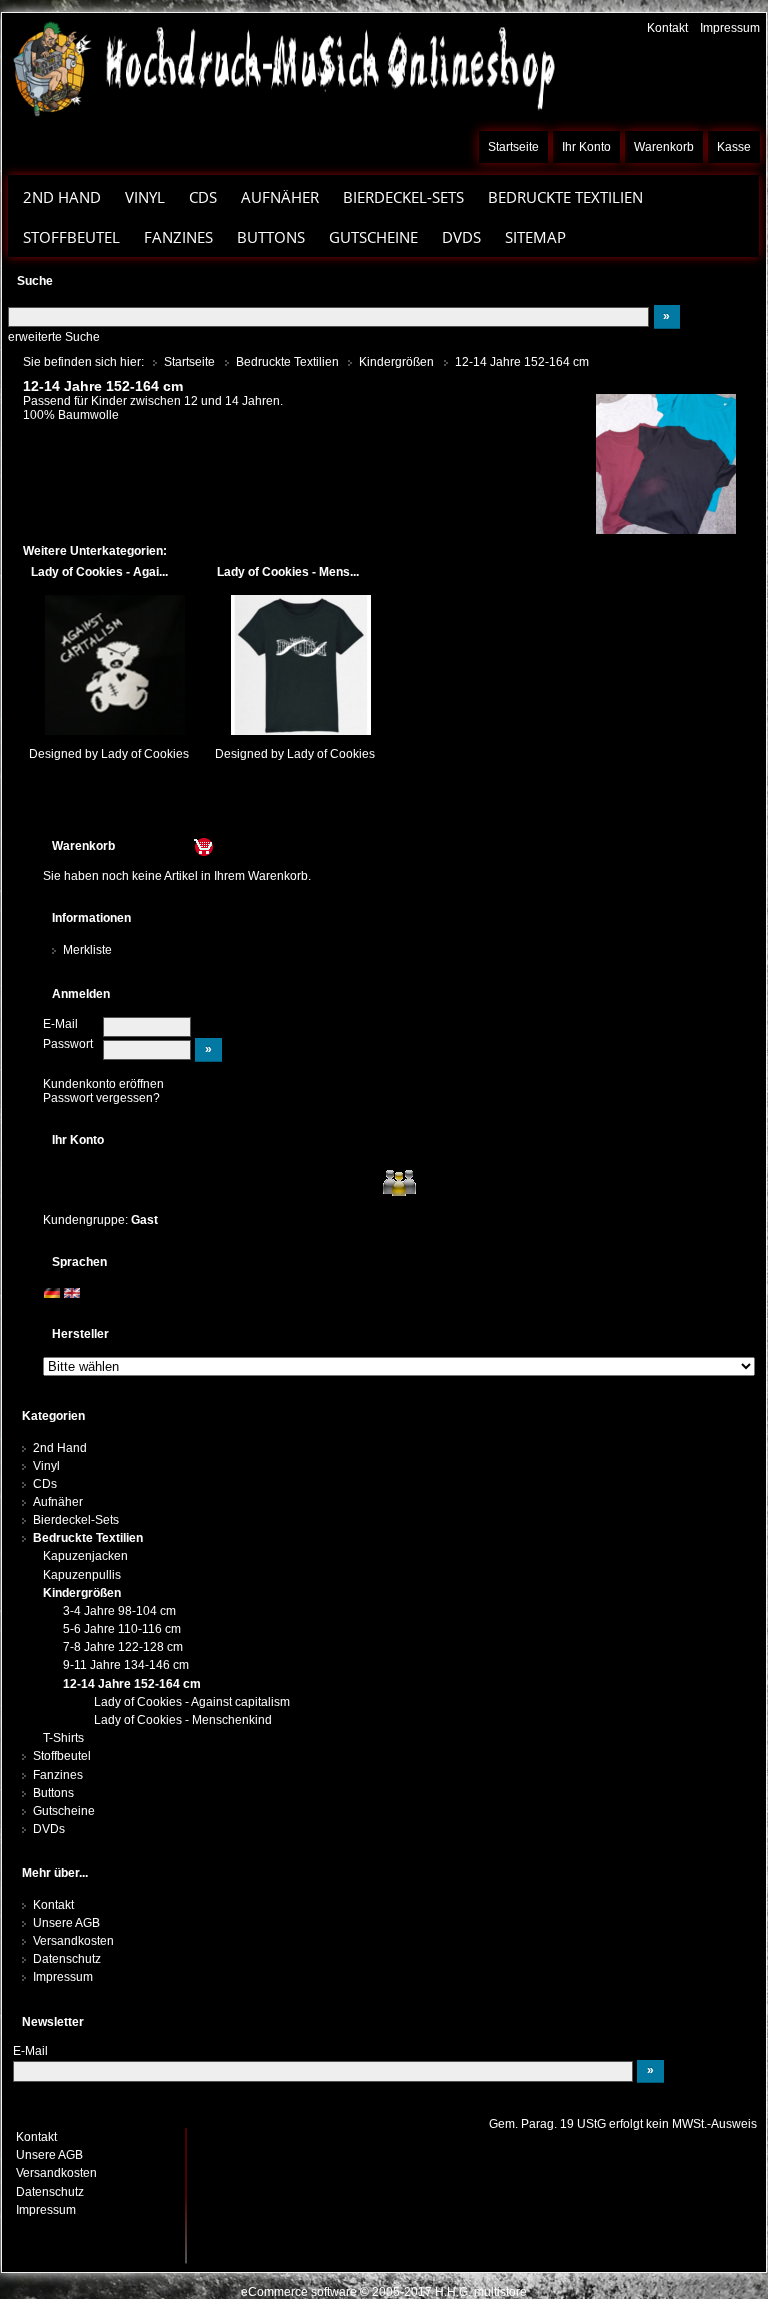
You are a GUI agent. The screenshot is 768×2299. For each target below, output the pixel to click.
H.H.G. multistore (481, 2292)
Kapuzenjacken (85, 1556)
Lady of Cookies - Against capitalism (192, 1702)
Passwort (68, 1044)
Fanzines (178, 237)
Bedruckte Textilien (88, 1538)
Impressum (730, 28)
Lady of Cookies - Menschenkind (183, 1720)
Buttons (53, 1793)
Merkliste (87, 950)
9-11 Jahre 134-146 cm (126, 1665)
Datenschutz (67, 1959)
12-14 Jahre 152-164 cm (132, 1684)
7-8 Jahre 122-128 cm (123, 1647)
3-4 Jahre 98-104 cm (119, 1611)
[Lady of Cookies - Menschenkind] (300, 665)
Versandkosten (73, 1941)
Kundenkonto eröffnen (103, 1084)
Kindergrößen (82, 1593)
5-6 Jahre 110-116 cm (122, 1629)
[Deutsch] (52, 1292)
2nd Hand (60, 1448)
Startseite (513, 147)
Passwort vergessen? (101, 1098)
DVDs (461, 237)
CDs (203, 197)
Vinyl (46, 1466)
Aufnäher (58, 1502)
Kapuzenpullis (82, 1575)
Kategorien (53, 1416)
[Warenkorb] (166, 846)
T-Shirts (63, 1738)
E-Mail (60, 1024)
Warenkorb (664, 147)
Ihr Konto (586, 147)
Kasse (734, 147)
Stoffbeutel (71, 237)
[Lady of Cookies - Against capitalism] (114, 665)
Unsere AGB (66, 1923)
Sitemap (535, 237)
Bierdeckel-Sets (403, 197)
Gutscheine (373, 237)
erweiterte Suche (54, 337)
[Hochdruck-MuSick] (283, 68)
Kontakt (667, 28)
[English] (72, 1292)
